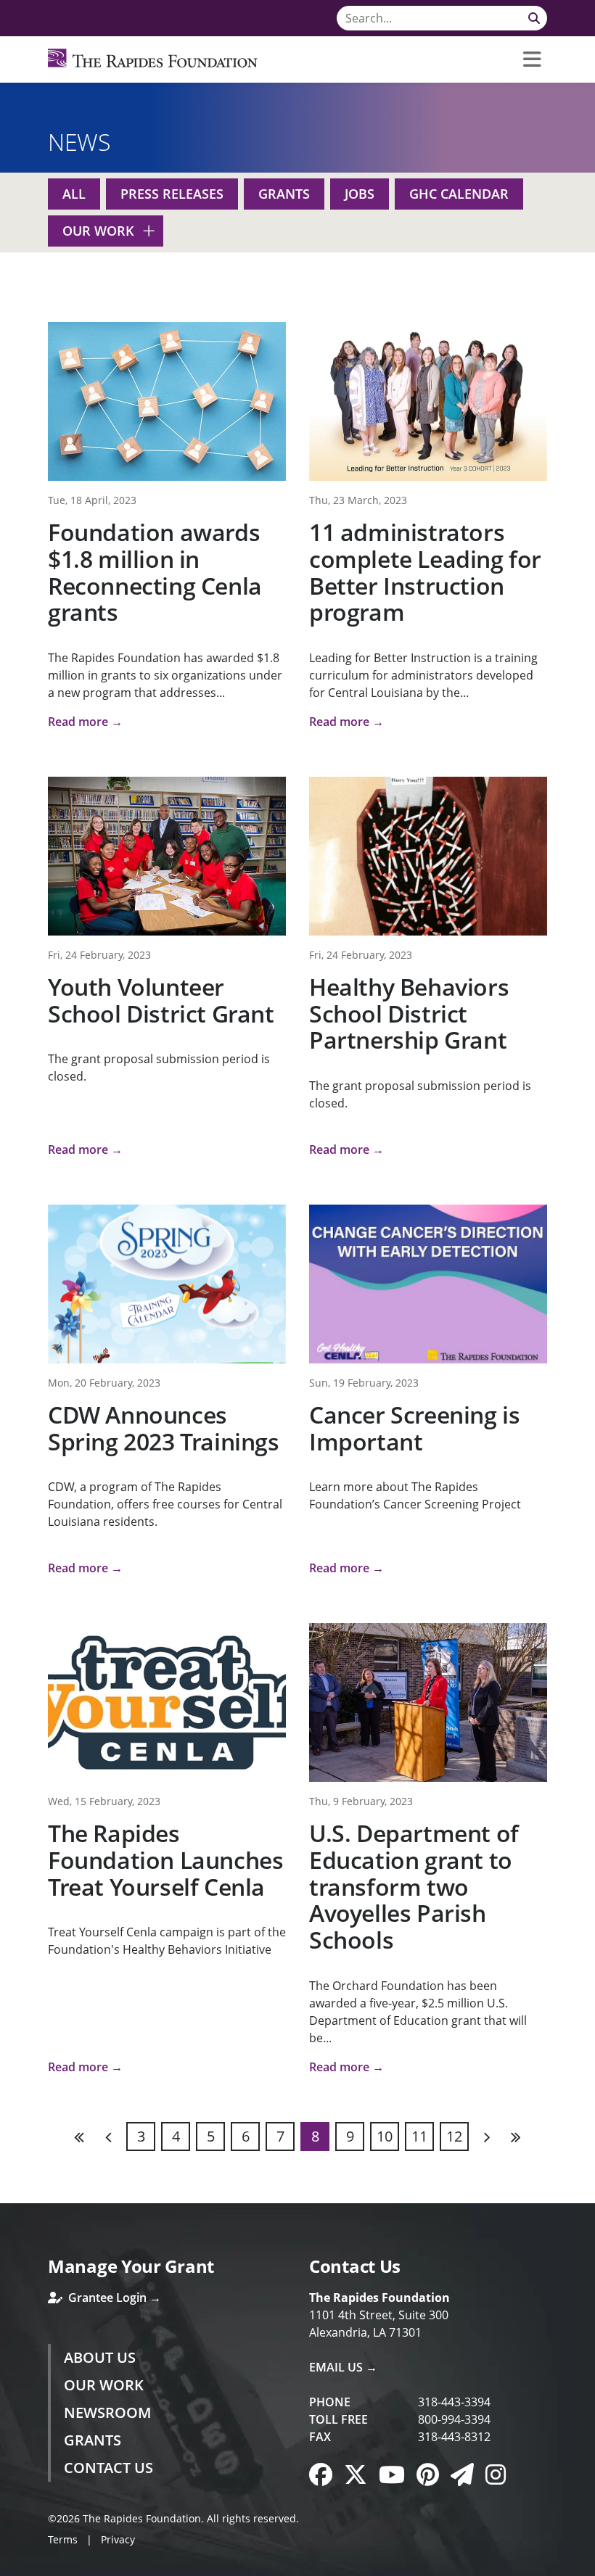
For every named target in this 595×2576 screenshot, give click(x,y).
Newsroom (107, 2412)
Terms (63, 2539)
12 (454, 2136)
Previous (109, 2137)
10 (385, 2136)
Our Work (98, 231)
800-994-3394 (454, 2419)
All (74, 194)
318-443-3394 (454, 2402)
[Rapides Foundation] (153, 59)
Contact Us (108, 2468)
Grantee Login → (113, 2298)
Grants (284, 194)
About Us (100, 2357)
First (80, 2137)
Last (515, 2137)
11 (419, 2136)
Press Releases (172, 194)
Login (11, 2565)
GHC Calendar (459, 194)
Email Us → (343, 2367)
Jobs (360, 194)
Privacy (118, 2539)
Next (486, 2137)
